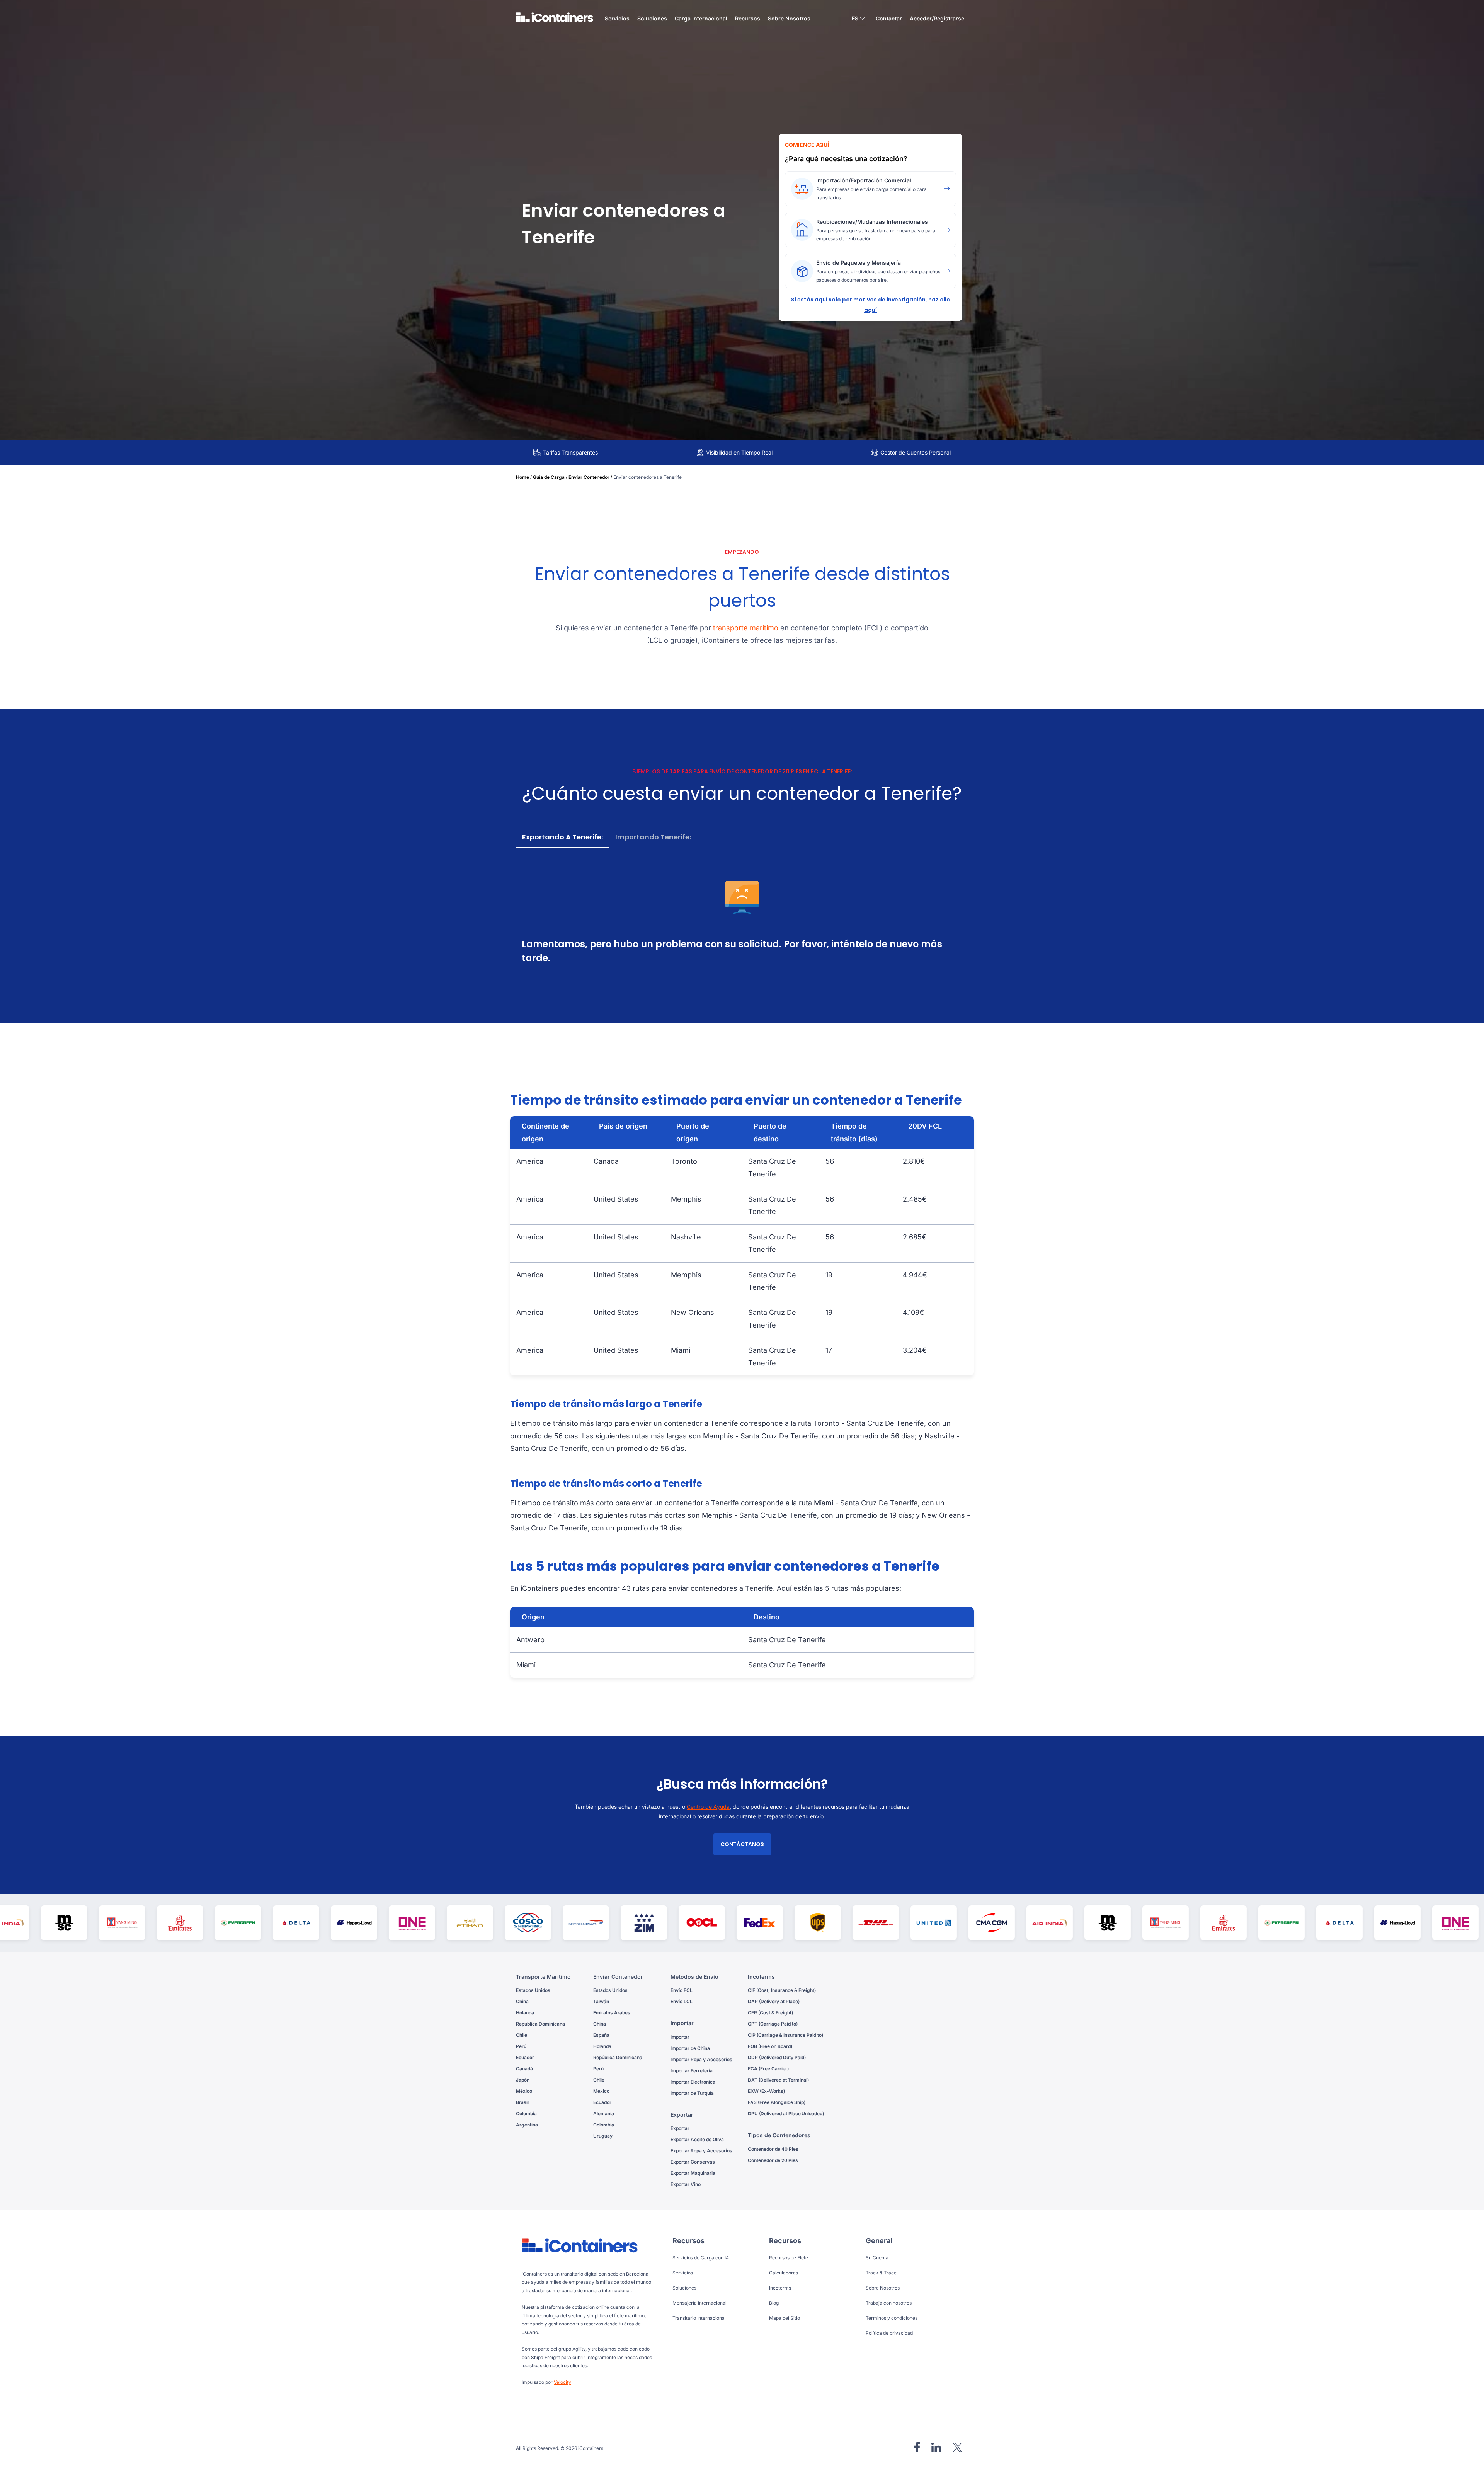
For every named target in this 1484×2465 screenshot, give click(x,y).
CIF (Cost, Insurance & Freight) (782, 1990)
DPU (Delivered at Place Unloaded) (786, 2113)
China (522, 2001)
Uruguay (603, 2136)
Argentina (527, 2125)
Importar (680, 2037)
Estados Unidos (533, 1990)
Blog (774, 2303)
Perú (521, 2046)
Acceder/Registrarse (937, 18)
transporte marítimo (746, 628)
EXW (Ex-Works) (766, 2091)
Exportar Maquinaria (693, 2173)
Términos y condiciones (892, 2318)
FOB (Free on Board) (770, 2046)
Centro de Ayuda (708, 1807)
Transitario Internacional (699, 2318)
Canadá (524, 2069)
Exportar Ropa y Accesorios (701, 2151)
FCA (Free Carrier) (768, 2069)
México (524, 2091)
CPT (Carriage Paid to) (773, 2024)
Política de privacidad (889, 2333)
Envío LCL (682, 2001)
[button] (858, 20)
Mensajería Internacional (699, 2303)
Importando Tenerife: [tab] (653, 837)
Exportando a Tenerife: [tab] (562, 837)
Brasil (522, 2102)
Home (522, 477)
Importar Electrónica (693, 2082)
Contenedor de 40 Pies (773, 2149)
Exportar (680, 2128)
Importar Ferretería (692, 2071)
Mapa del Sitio (785, 2318)
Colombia (526, 2113)
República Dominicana (540, 2024)
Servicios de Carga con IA (701, 2258)
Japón (523, 2080)
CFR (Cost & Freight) (770, 2013)
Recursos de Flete (789, 2258)
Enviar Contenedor (589, 477)
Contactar (889, 18)
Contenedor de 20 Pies (773, 2160)
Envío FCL (682, 1990)
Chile (522, 2035)
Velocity (562, 2382)
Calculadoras (784, 2273)
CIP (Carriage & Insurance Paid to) (785, 2035)
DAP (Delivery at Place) (774, 2001)
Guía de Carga (549, 477)
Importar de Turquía (692, 2093)
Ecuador (525, 2057)
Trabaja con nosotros (889, 2303)
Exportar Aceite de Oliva (697, 2139)
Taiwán (601, 2001)
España (601, 2035)
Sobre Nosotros (789, 18)
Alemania (604, 2113)
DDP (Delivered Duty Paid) (777, 2057)
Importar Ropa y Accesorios (701, 2059)
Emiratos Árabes (612, 2013)
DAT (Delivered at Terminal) (778, 2080)
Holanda (525, 2013)
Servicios (683, 2273)
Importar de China (690, 2048)
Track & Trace (881, 2273)
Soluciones (684, 2288)
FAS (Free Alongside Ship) (777, 2102)
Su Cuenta (877, 2258)
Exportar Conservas (693, 2162)
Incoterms (780, 2288)
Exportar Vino (686, 2184)
